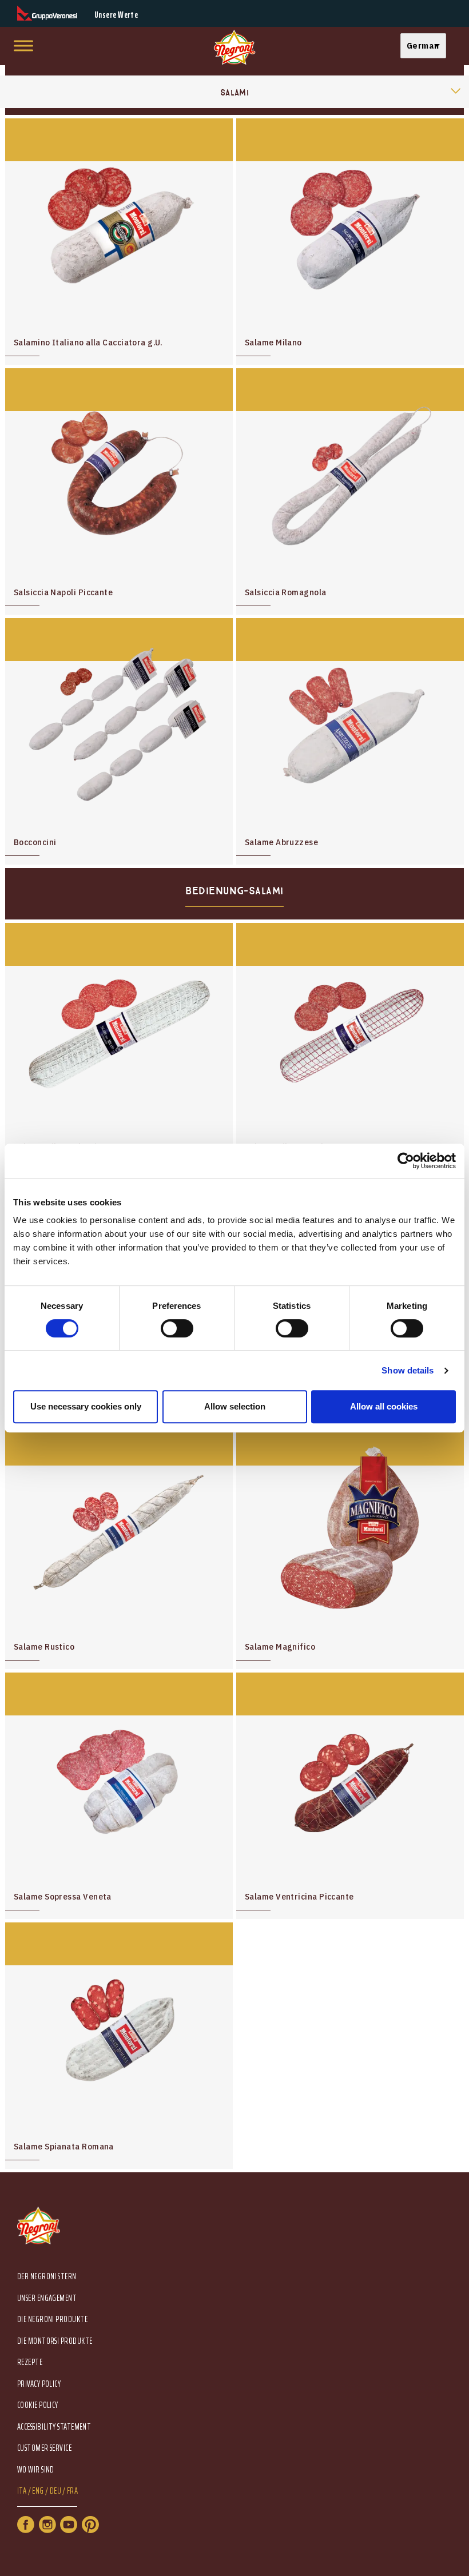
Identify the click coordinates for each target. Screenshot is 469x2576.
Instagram (47, 2525)
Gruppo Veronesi (47, 13)
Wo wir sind (36, 2470)
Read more (119, 242)
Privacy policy (39, 2384)
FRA (72, 2491)
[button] (426, 46)
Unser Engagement (47, 2298)
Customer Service (44, 2448)
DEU (55, 2491)
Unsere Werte (116, 15)
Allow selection (235, 1406)
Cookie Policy (38, 2405)
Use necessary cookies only (86, 1406)
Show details (408, 1370)
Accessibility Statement (54, 2427)
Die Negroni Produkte (52, 2320)
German (423, 45)
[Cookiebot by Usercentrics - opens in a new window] (406, 1161)
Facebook (26, 2525)
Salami (235, 93)
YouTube (69, 2525)
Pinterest (90, 2525)
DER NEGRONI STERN (47, 2277)
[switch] (177, 1328)
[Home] (234, 48)
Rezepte (30, 2362)
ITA (22, 2491)
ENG (38, 2491)
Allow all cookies (384, 1406)
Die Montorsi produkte (55, 2341)
